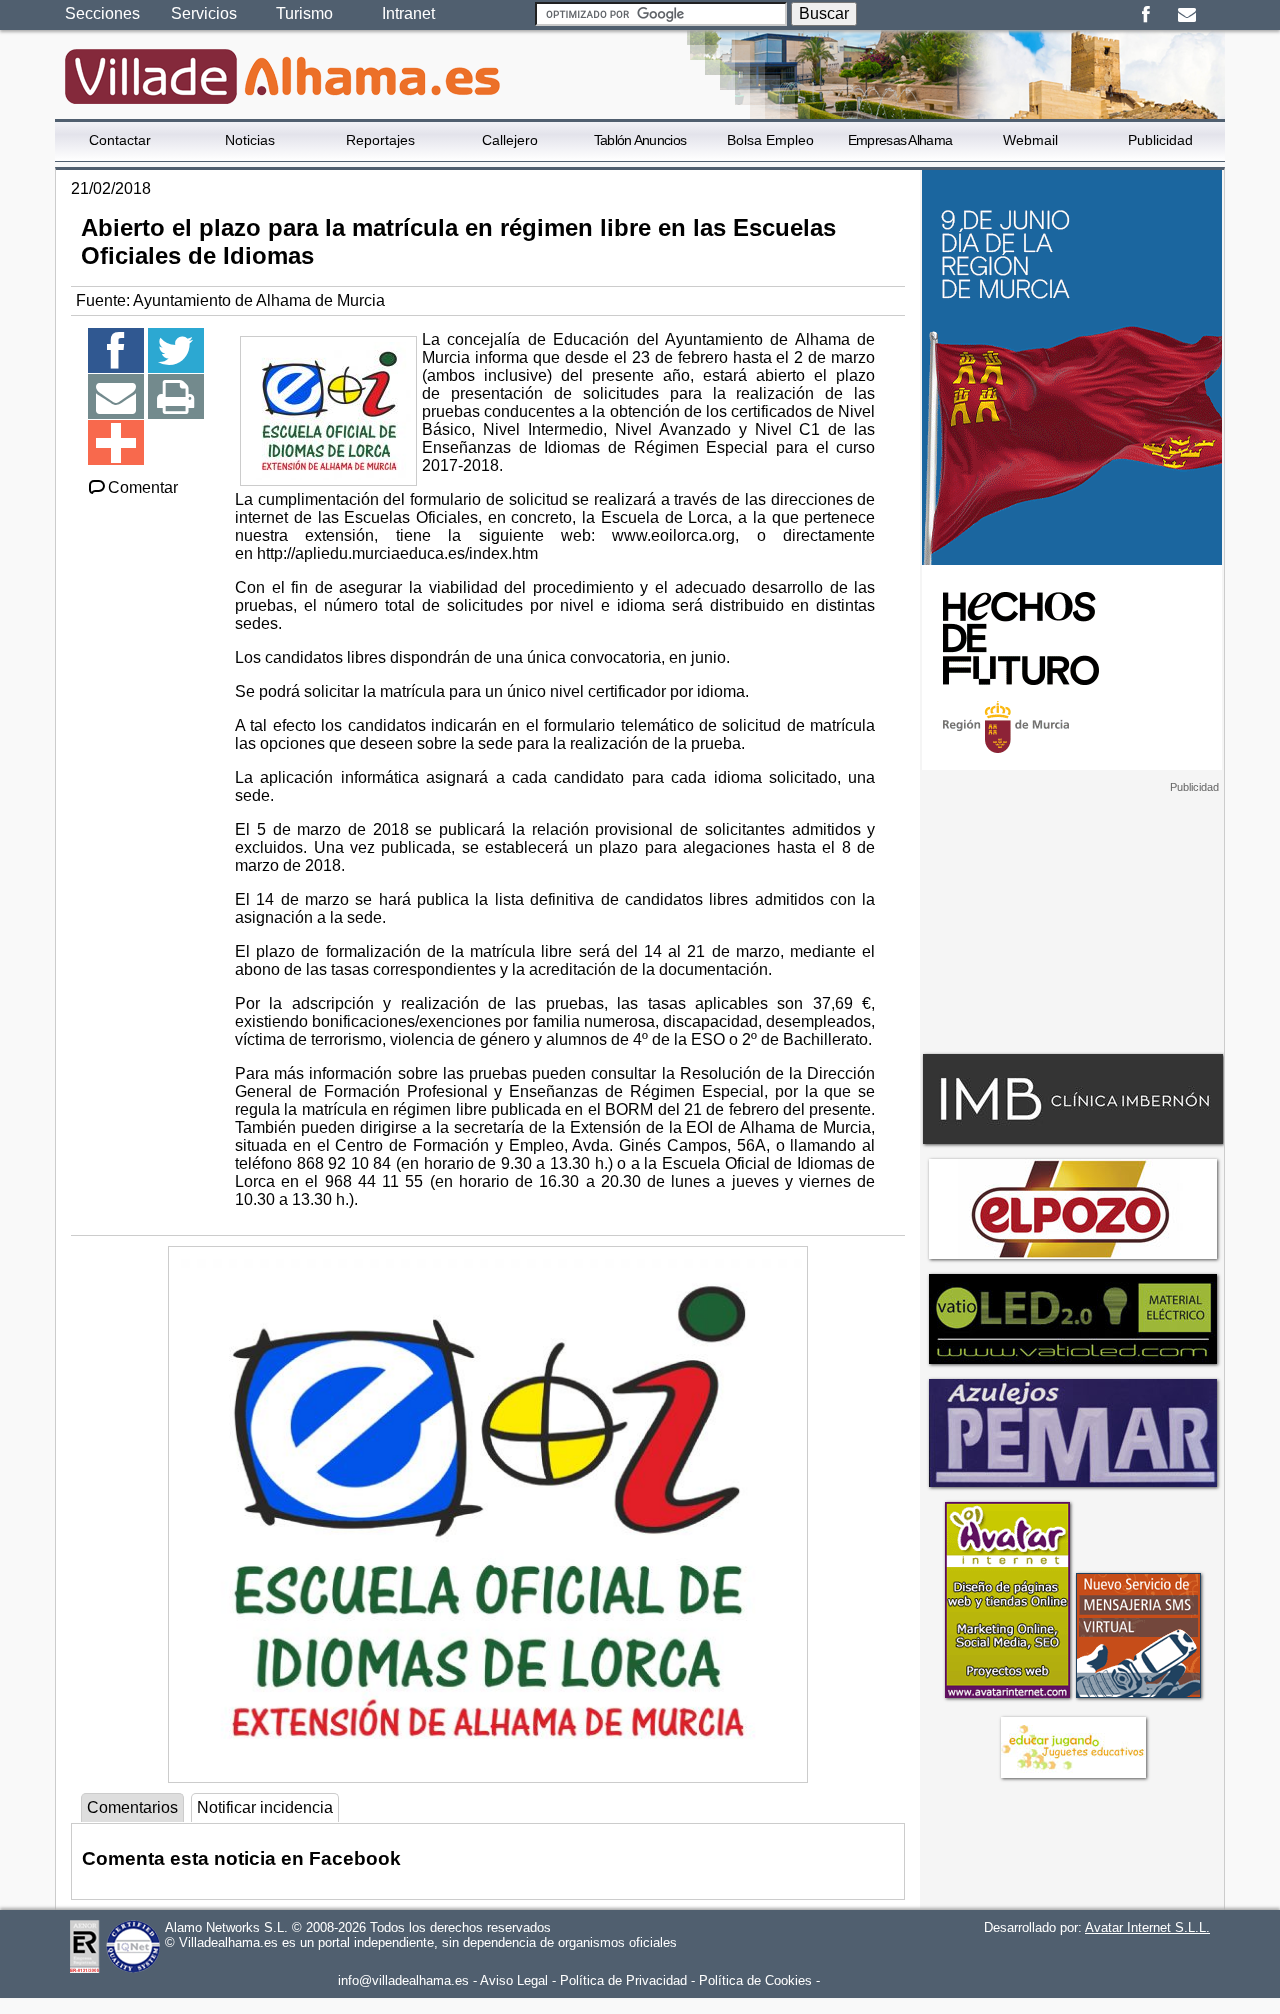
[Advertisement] (1072, 919)
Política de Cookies (755, 1980)
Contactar (120, 140)
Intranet (408, 13)
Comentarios (132, 1807)
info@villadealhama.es (403, 1980)
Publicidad (1160, 140)
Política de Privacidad (623, 1980)
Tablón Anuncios (640, 140)
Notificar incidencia (265, 1807)
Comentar (143, 487)
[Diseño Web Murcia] (1006, 1697)
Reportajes (380, 140)
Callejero (510, 140)
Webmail (1030, 140)
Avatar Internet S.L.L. (1147, 1927)
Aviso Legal (514, 1980)
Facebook (1145, 15)
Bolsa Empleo (770, 140)
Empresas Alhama (900, 140)
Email (1186, 15)
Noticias (250, 140)
